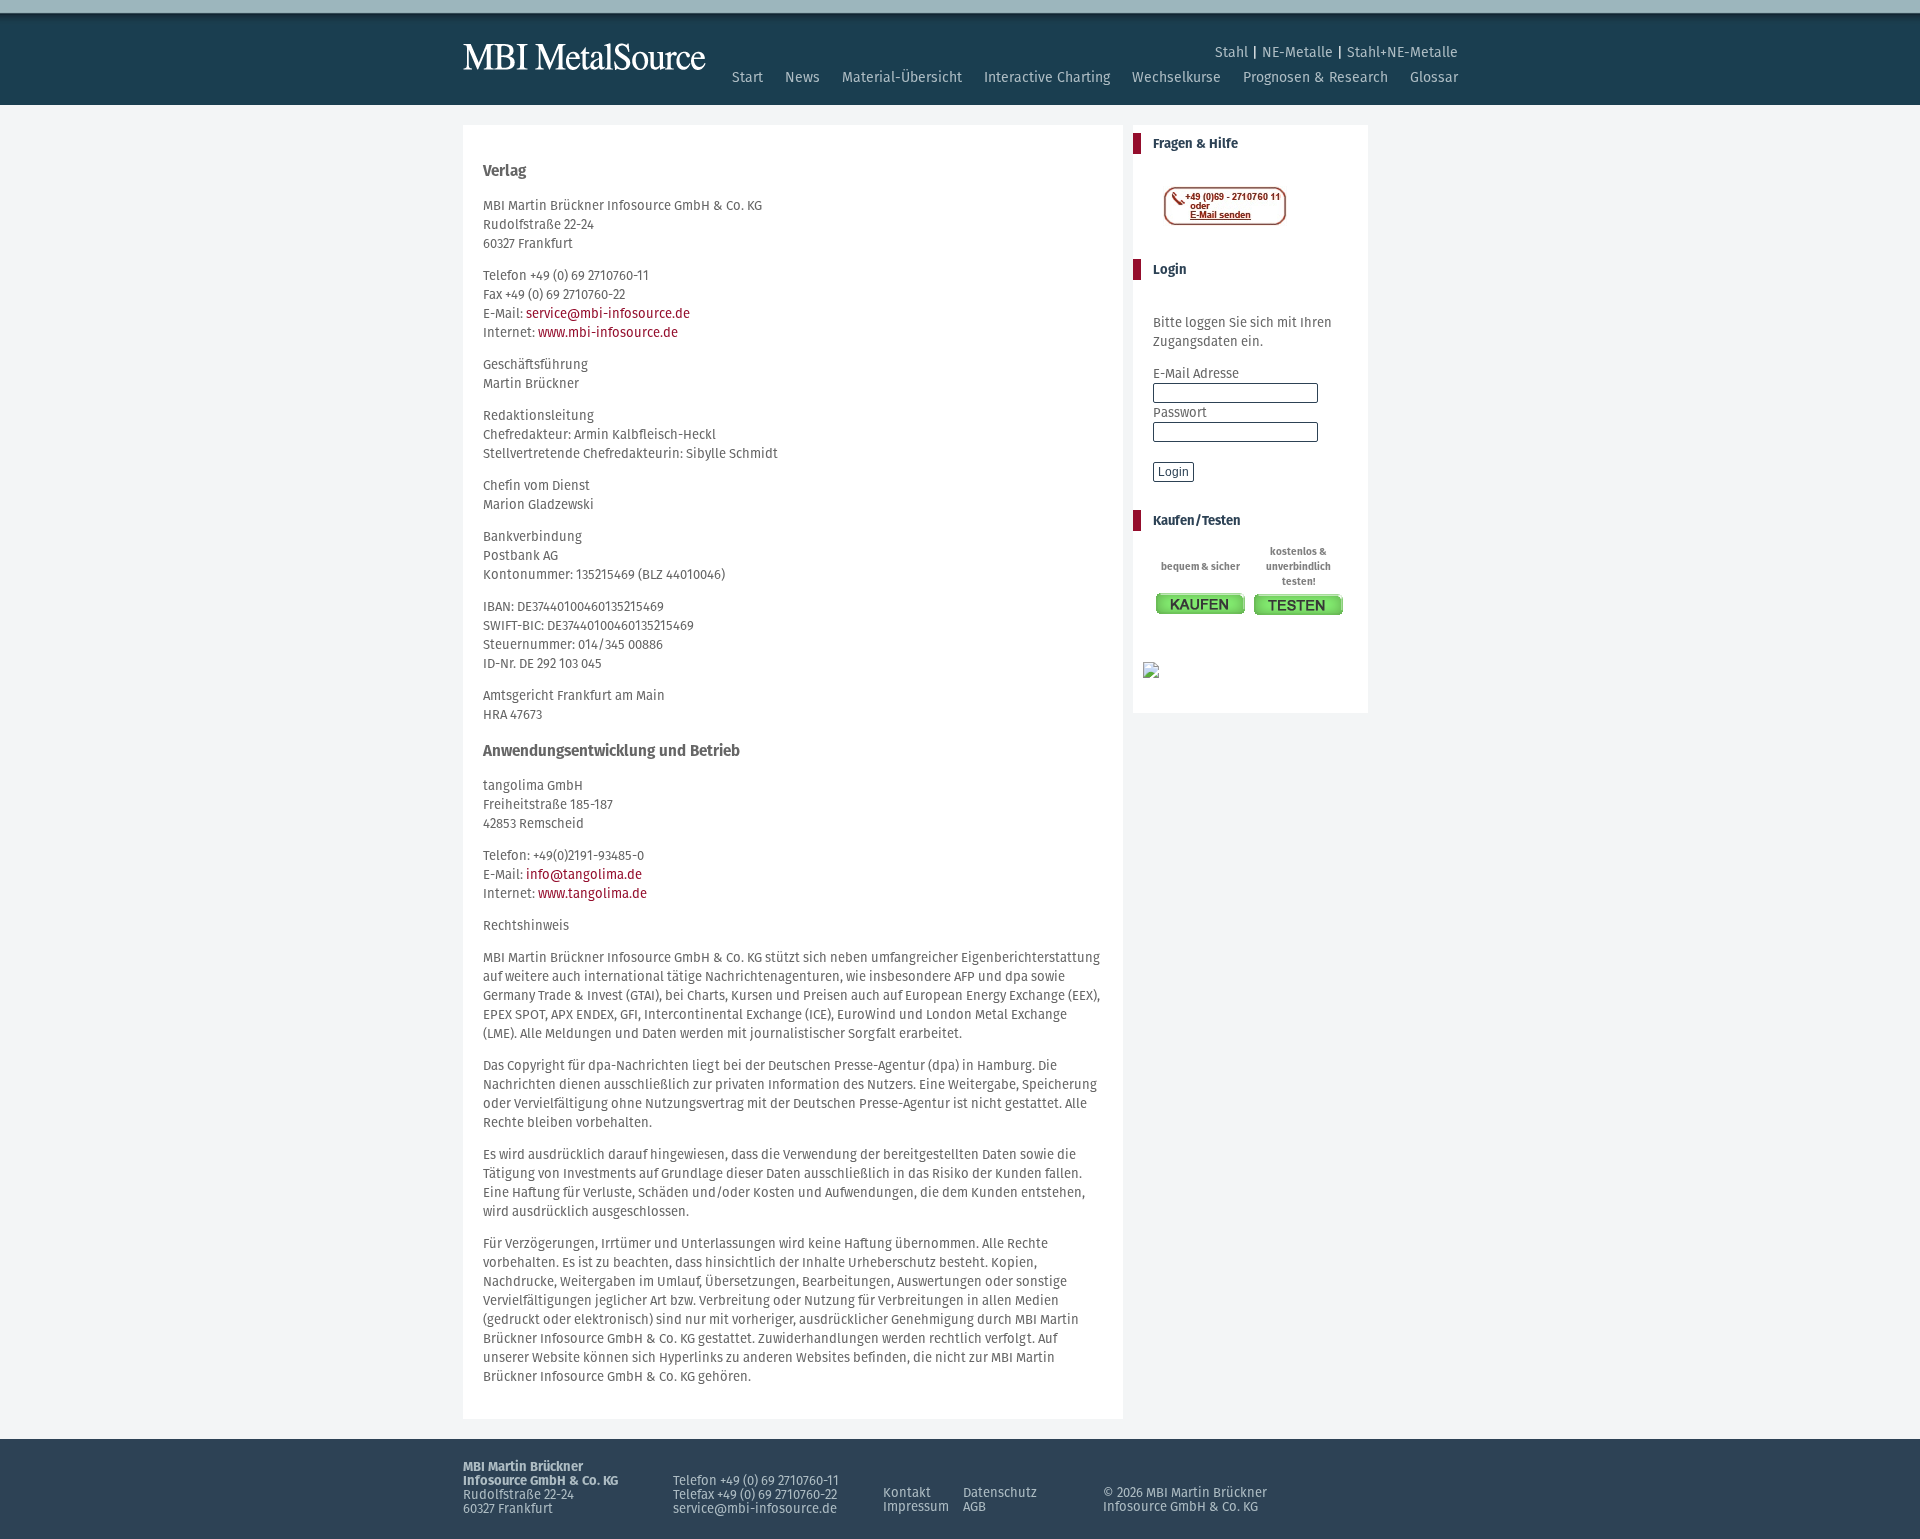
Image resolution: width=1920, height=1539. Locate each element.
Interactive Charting (1047, 77)
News (802, 77)
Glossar (1434, 77)
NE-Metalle (1297, 52)
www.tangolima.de (592, 893)
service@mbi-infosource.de (608, 313)
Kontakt (907, 1492)
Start (747, 77)
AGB (974, 1506)
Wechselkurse (1176, 77)
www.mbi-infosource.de (608, 332)
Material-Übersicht (902, 77)
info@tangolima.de (584, 874)
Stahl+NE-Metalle (1402, 52)
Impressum (916, 1506)
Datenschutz (1000, 1492)
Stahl (1231, 52)
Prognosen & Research (1315, 77)
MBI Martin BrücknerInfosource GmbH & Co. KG (1185, 1499)
